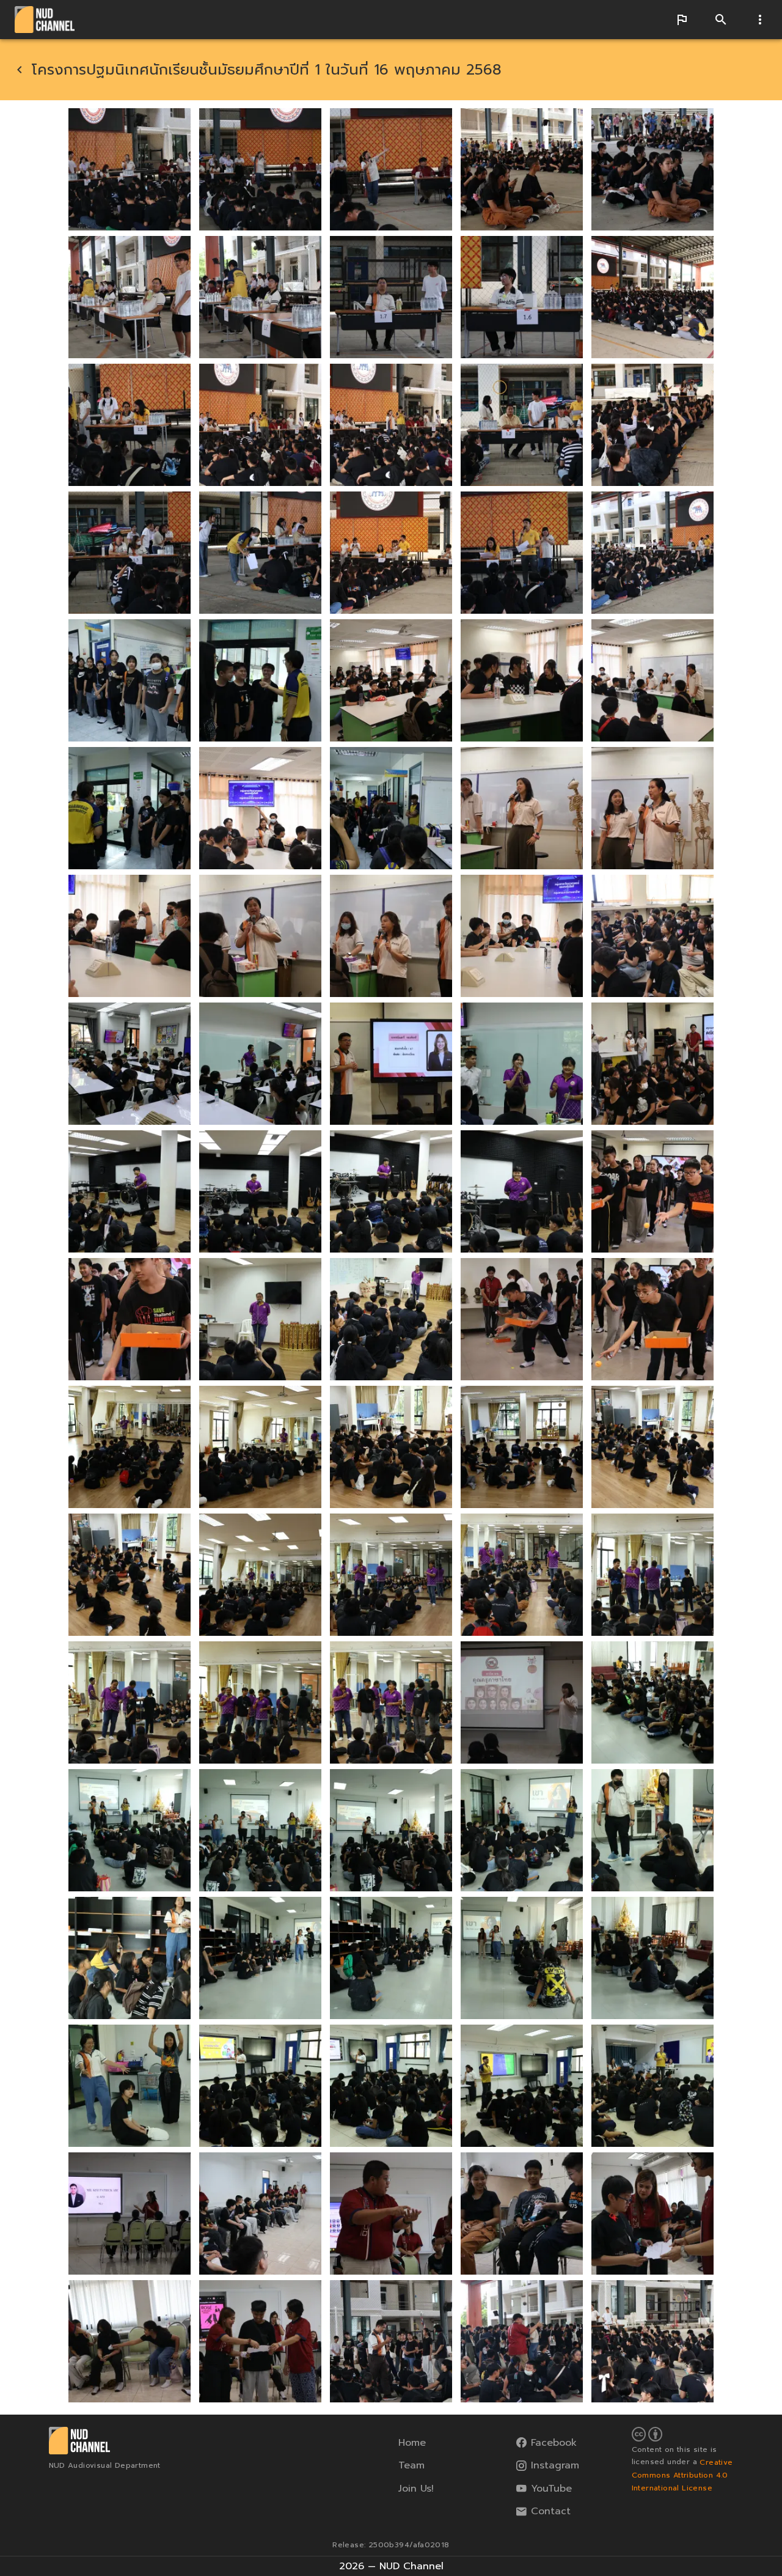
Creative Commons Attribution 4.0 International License (682, 2475)
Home (412, 2443)
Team (411, 2465)
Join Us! (416, 2489)
